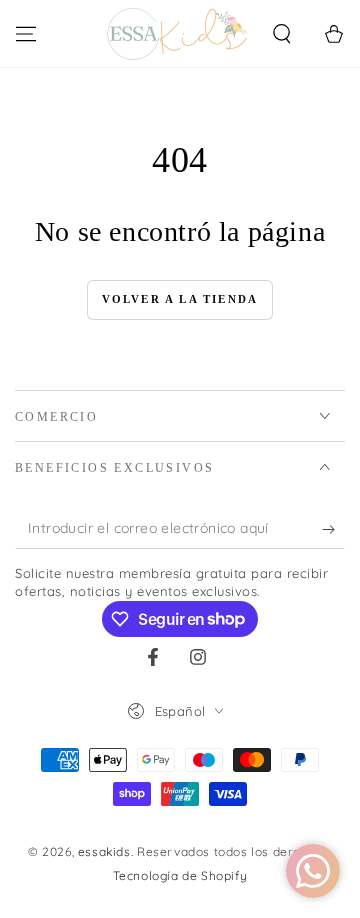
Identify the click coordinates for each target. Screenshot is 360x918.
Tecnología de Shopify (180, 875)
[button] (282, 34)
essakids (104, 851)
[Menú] (26, 34)
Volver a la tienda (180, 299)
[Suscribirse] (333, 529)
